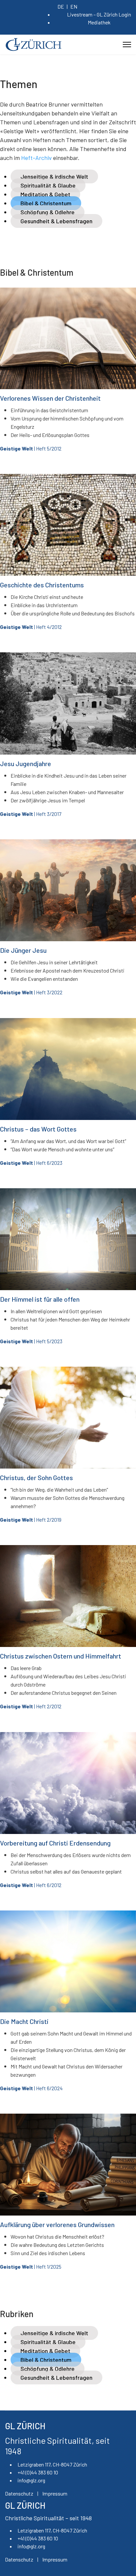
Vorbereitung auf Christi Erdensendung (55, 1843)
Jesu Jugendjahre (26, 763)
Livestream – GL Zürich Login (99, 14)
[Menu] (127, 45)
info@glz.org (31, 2480)
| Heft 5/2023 (31, 1341)
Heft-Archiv (36, 158)
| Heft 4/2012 (31, 627)
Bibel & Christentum (46, 203)
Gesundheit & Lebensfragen (56, 221)
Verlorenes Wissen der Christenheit (50, 398)
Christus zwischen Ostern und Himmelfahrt (61, 1656)
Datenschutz (19, 2493)
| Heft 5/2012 (31, 448)
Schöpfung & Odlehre (48, 212)
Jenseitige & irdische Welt (54, 176)
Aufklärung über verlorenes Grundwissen (57, 2224)
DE (61, 6)
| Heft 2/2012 (31, 1706)
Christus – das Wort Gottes (38, 1129)
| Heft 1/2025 (31, 2266)
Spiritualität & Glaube (48, 185)
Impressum (55, 2493)
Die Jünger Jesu (23, 950)
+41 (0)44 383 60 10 (38, 2472)
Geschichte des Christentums (42, 585)
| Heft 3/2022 (31, 992)
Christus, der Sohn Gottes (36, 1477)
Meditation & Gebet (45, 194)
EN (74, 6)
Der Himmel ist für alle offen (40, 1299)
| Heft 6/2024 (31, 2088)
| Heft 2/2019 (31, 1520)
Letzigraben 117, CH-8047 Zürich (52, 2464)
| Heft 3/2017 (31, 814)
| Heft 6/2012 (31, 1885)
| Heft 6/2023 (31, 1163)
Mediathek (99, 22)
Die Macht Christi (24, 2021)
